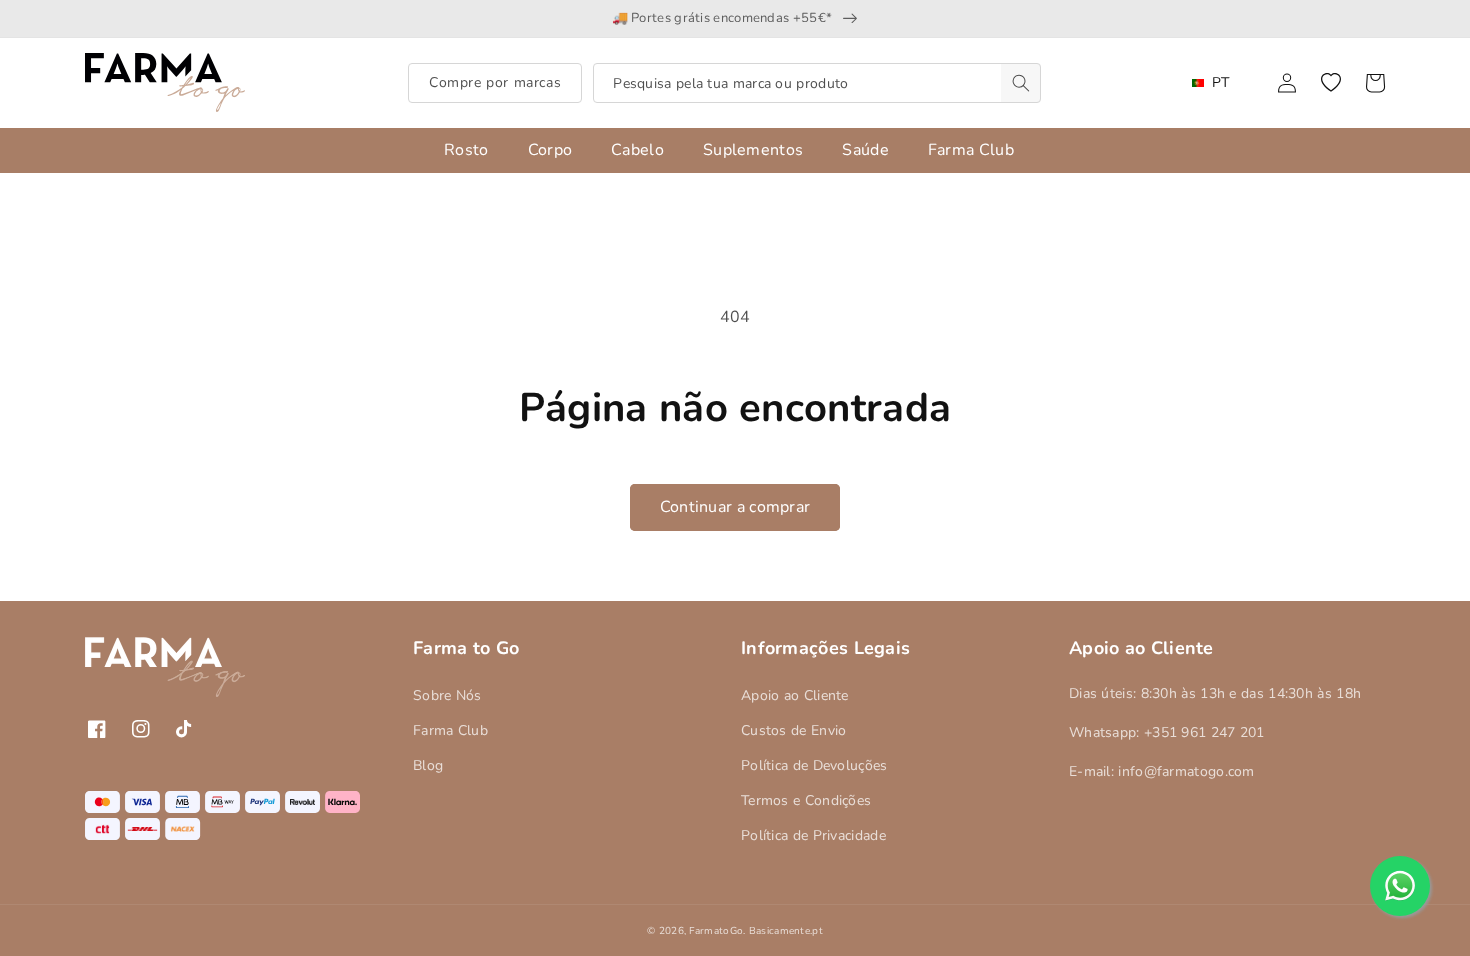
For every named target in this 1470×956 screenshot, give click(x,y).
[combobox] (817, 83)
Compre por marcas (495, 82)
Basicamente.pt (786, 931)
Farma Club (450, 730)
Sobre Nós (447, 695)
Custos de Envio (794, 730)
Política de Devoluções (814, 765)
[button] (1331, 83)
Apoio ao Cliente (795, 695)
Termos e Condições (806, 800)
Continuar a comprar (735, 507)
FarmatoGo (716, 931)
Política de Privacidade (813, 835)
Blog (428, 765)
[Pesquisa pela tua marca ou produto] (1021, 83)
